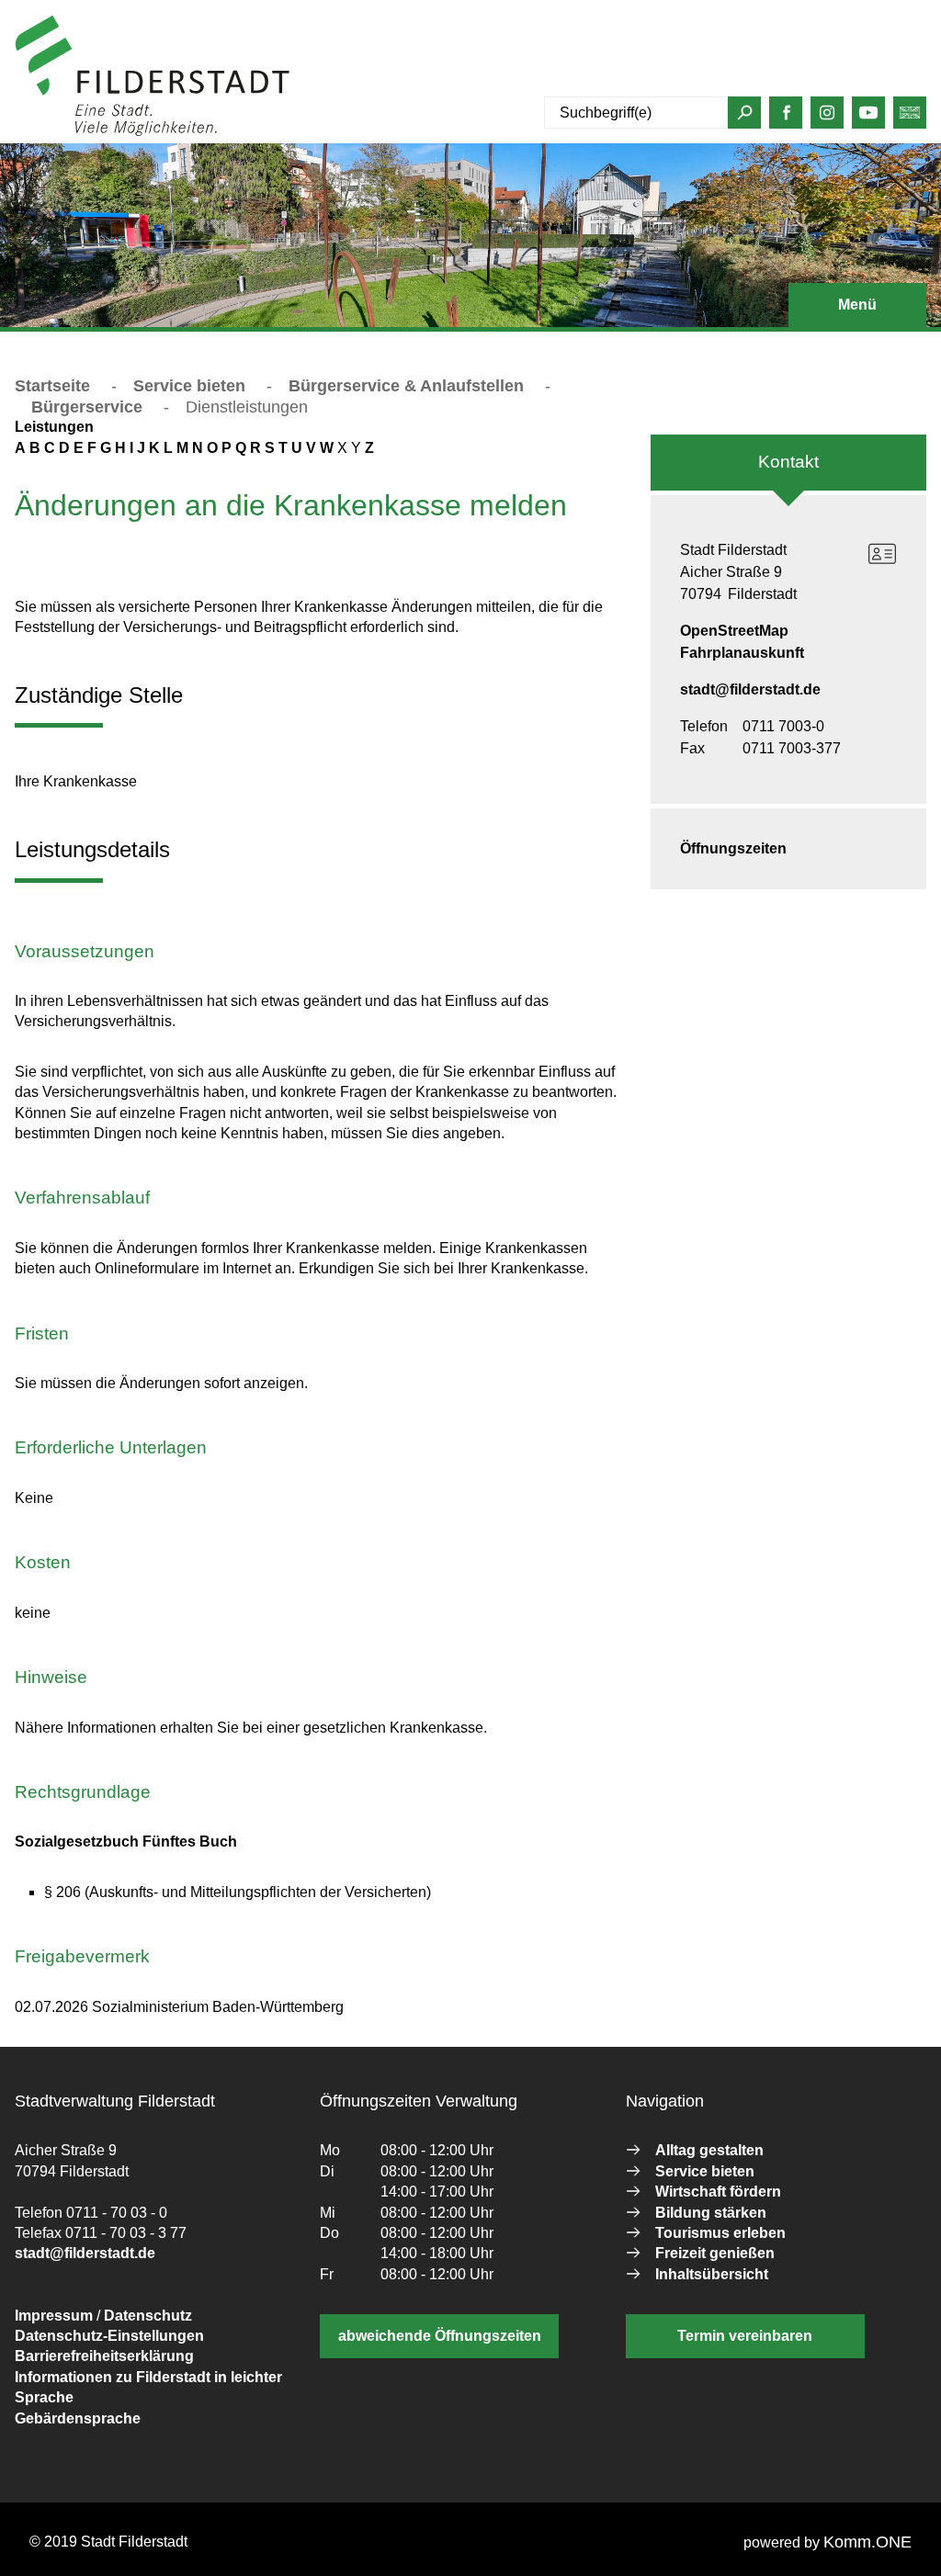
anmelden (325, 132)
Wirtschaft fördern (718, 2192)
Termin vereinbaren (745, 2336)
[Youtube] (868, 117)
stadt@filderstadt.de (750, 689)
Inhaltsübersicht (712, 2274)
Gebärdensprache (78, 2418)
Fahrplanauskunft (742, 653)
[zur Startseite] (153, 132)
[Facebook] (787, 117)
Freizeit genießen (715, 2253)
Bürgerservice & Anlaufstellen (406, 386)
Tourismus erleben (720, 2233)
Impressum (54, 2316)
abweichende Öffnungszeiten (440, 2336)
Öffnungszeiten (733, 848)
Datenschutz (148, 2316)
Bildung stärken (711, 2213)
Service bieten (189, 386)
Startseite (52, 386)
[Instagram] (827, 117)
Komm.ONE (867, 2542)
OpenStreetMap (734, 631)
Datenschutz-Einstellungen (109, 2336)
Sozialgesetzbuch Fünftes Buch (126, 1842)
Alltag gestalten (709, 2150)
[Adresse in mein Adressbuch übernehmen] (882, 554)
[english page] (910, 117)
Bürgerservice (87, 407)
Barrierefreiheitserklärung (104, 2356)
